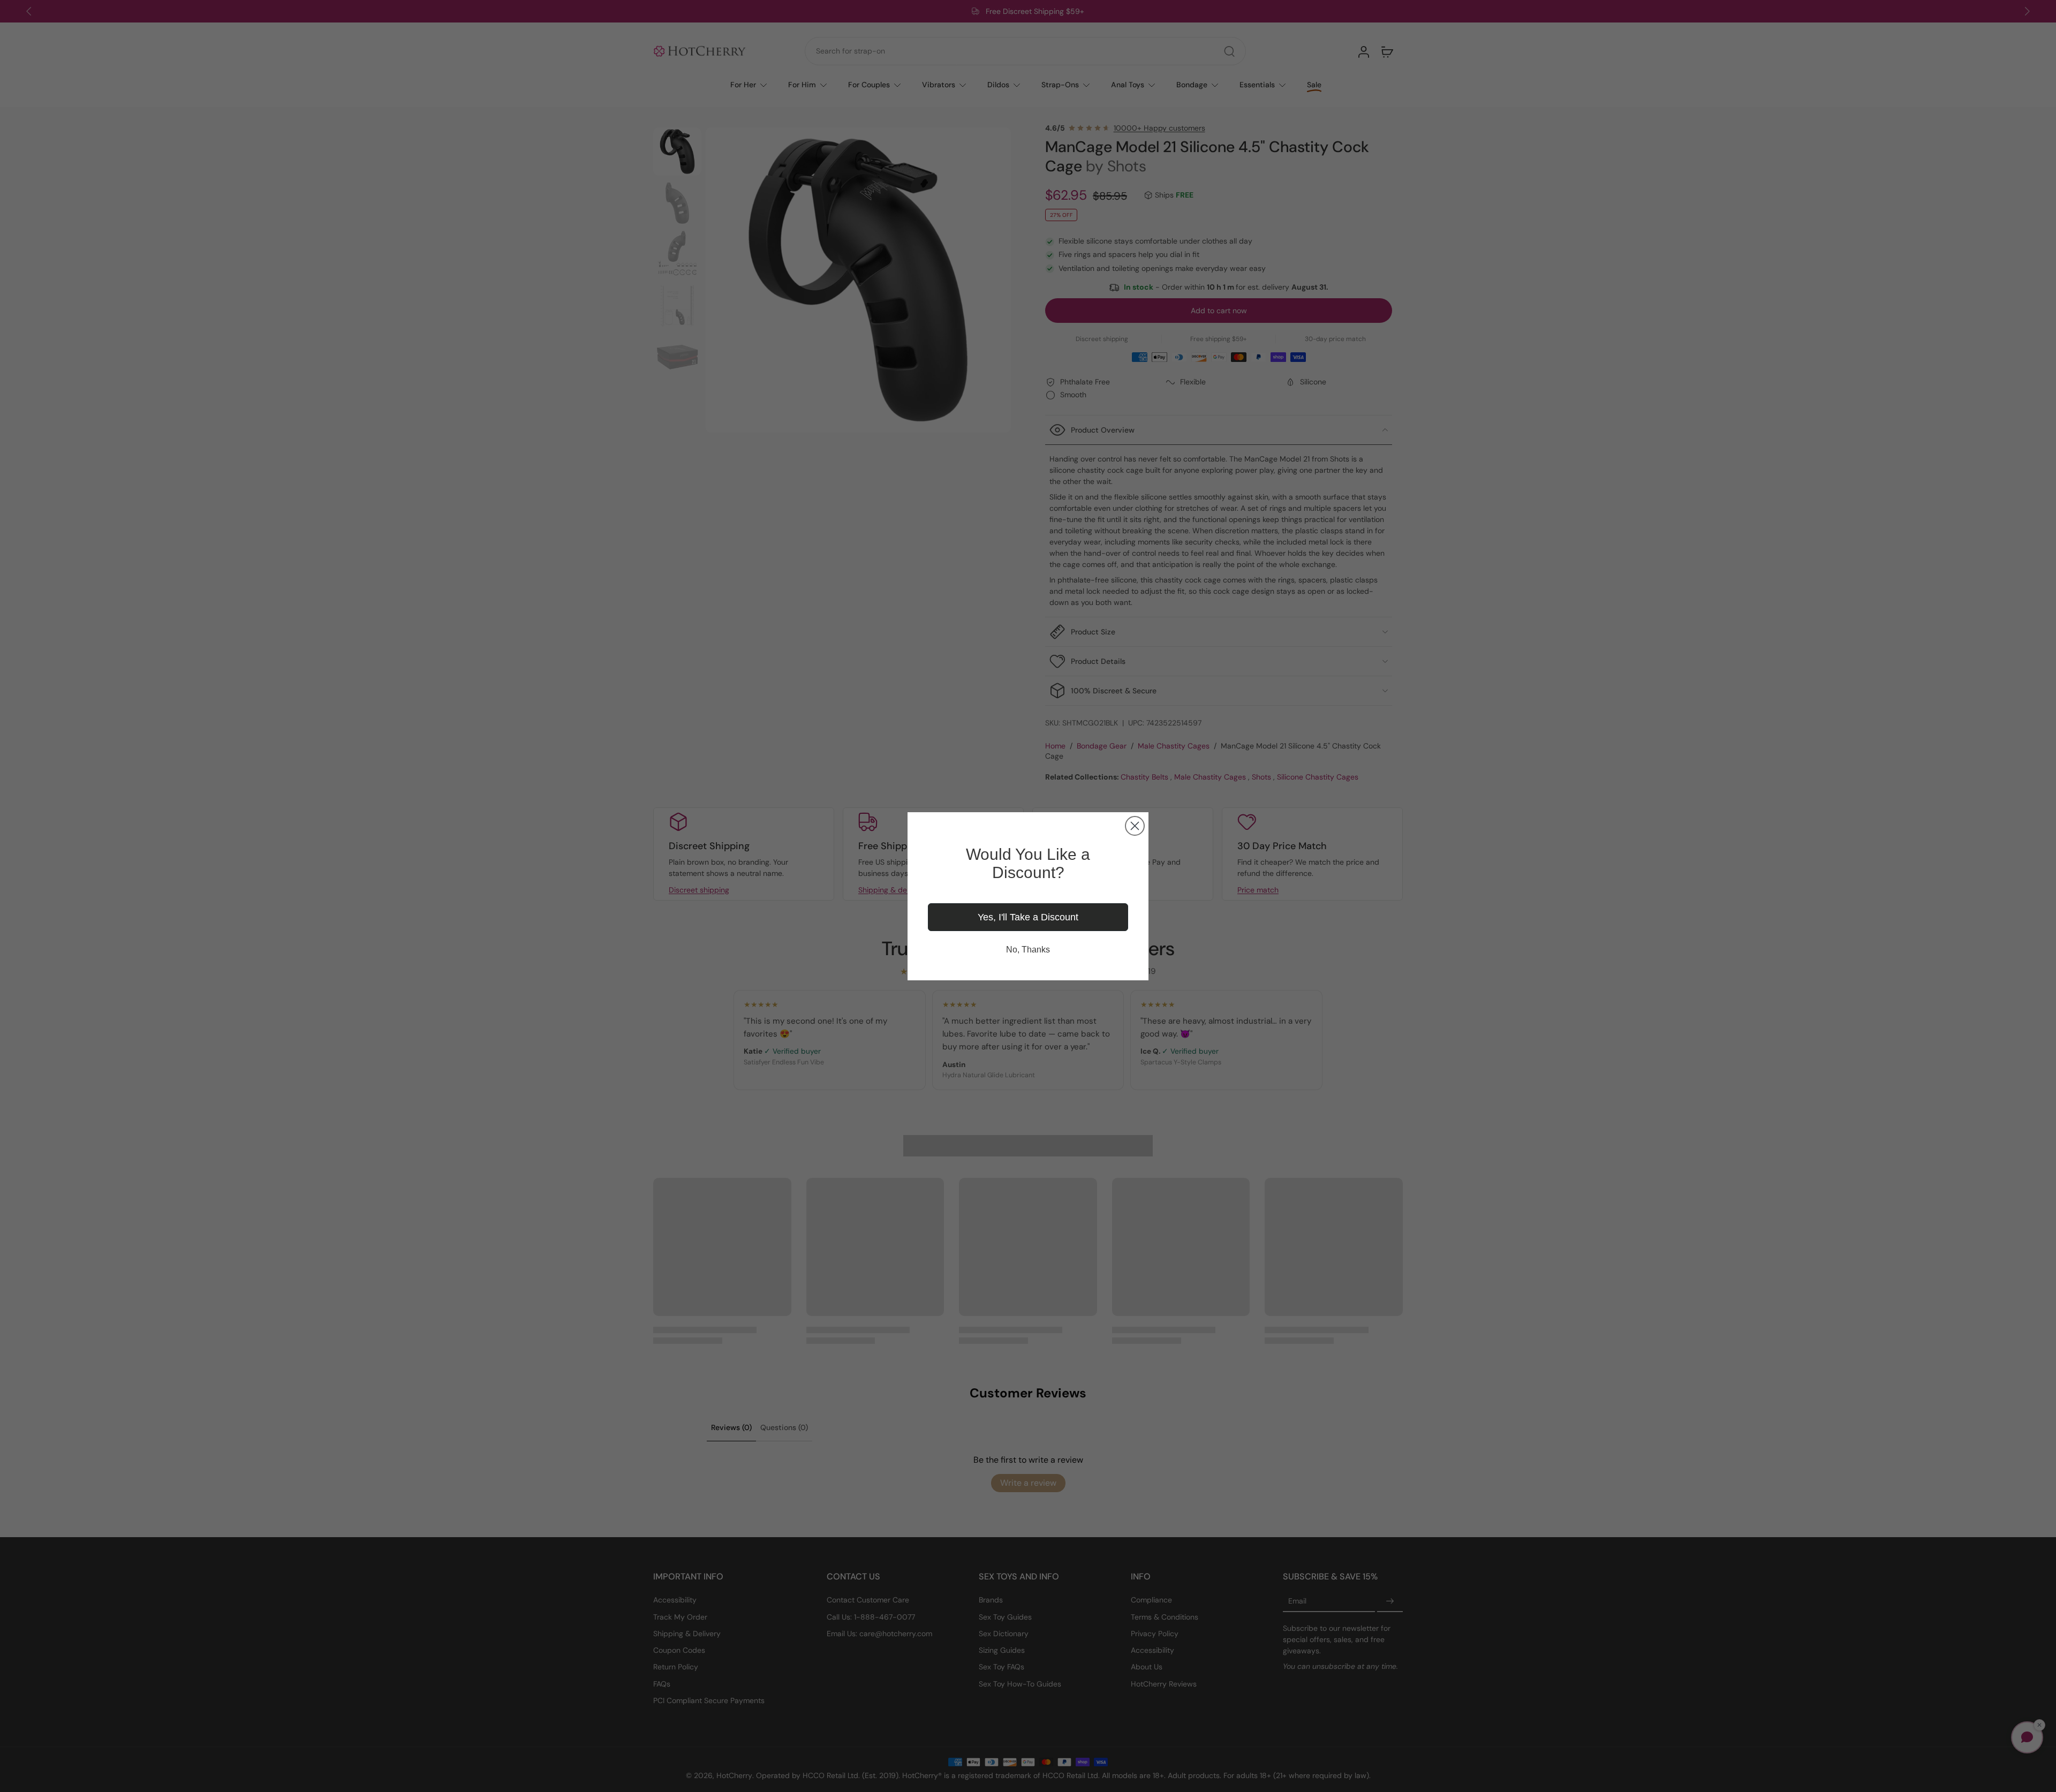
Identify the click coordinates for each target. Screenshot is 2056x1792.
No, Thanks (1028, 950)
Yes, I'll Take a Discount (1028, 917)
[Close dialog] (1135, 826)
